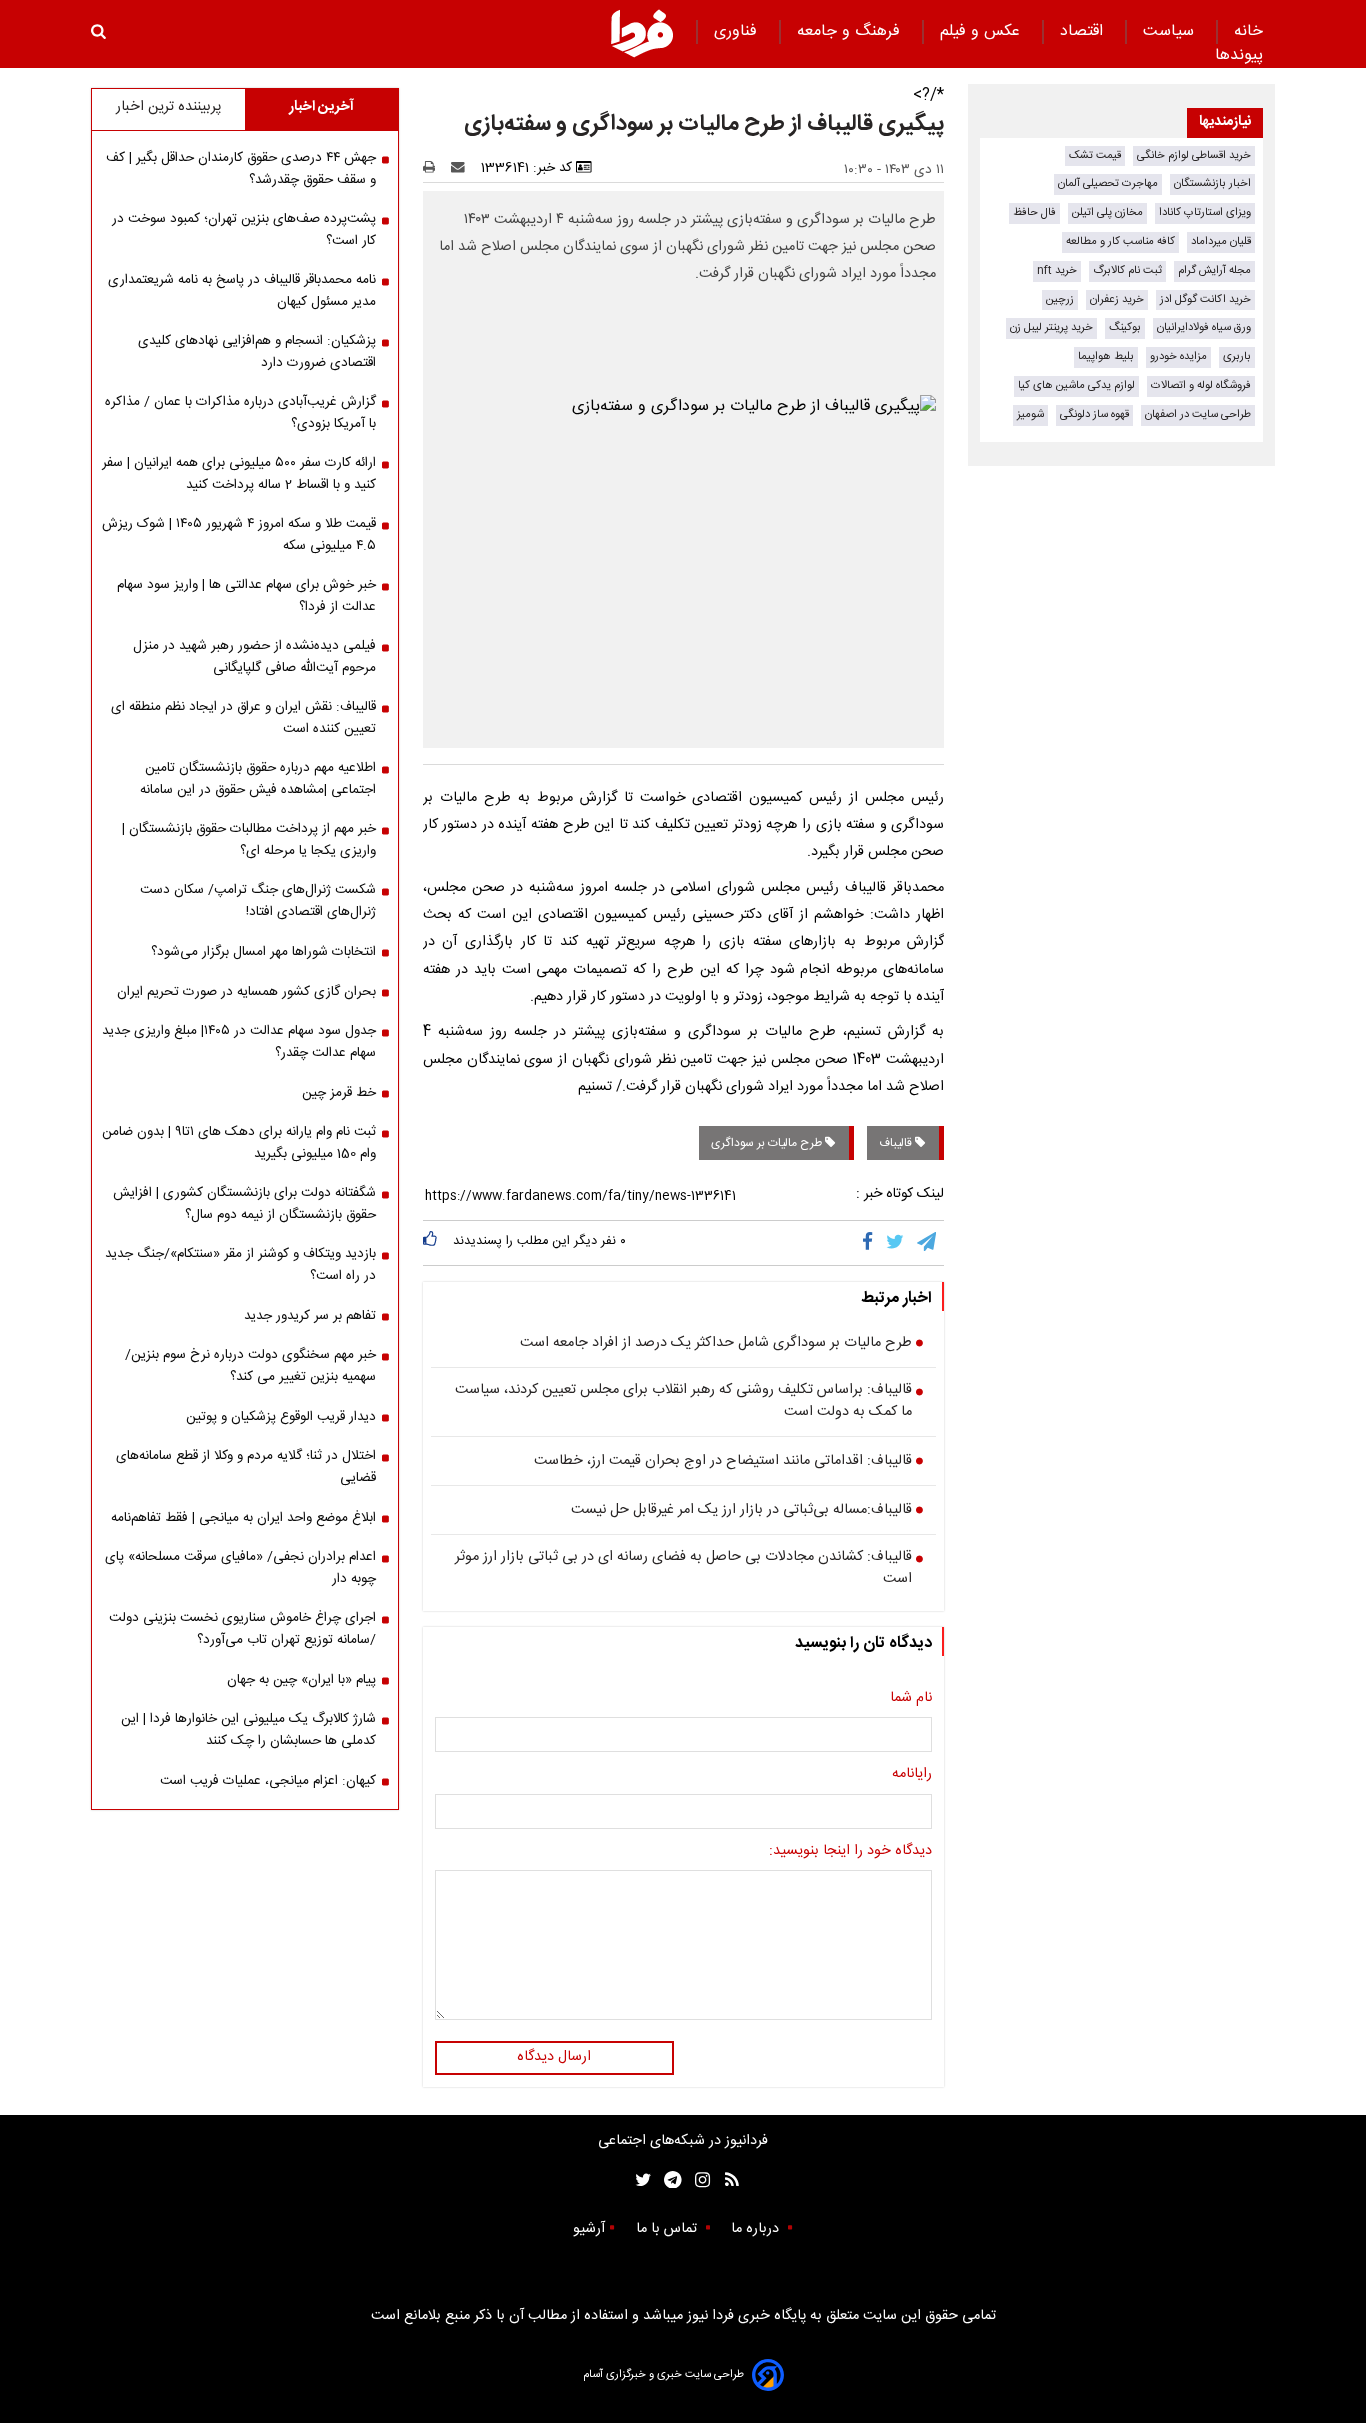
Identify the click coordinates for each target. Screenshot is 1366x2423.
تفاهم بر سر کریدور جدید (310, 1316)
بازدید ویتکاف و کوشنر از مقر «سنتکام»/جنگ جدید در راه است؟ (240, 1265)
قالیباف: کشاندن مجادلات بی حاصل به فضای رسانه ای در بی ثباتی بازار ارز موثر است (683, 1568)
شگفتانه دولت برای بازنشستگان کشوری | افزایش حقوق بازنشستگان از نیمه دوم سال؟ (244, 1204)
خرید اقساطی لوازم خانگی (1194, 155)
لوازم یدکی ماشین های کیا (1076, 385)
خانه (1248, 31)
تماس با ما (668, 2229)
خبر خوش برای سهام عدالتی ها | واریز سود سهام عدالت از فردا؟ (246, 596)
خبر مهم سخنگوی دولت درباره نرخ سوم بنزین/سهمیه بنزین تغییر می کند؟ (250, 1366)
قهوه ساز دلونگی (1094, 414)
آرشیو (589, 2229)
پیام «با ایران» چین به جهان (301, 1680)
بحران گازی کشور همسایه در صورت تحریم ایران (246, 992)
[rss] (725, 2180)
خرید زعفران (1117, 299)
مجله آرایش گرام (1214, 270)
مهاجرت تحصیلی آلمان (1108, 183)
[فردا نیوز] (642, 33)
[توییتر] (896, 1243)
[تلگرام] (928, 1243)
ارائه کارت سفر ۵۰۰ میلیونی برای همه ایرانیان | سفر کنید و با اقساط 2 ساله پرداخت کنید (239, 474)
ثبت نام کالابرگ (1127, 270)
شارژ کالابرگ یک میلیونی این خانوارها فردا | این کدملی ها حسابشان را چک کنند (248, 1730)
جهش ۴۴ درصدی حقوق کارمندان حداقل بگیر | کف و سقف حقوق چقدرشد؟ (241, 169)
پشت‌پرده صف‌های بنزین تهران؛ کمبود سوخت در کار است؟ (244, 230)
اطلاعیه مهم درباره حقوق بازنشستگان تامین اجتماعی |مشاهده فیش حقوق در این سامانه (258, 779)
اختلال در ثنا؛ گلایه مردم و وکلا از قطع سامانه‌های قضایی (246, 1467)
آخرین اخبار (321, 107)
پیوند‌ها (1239, 55)
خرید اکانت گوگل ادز (1205, 299)
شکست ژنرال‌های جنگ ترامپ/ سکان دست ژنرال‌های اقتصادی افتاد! (258, 901)
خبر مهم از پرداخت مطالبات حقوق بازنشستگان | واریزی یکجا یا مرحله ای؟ (249, 840)
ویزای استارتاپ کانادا (1205, 212)
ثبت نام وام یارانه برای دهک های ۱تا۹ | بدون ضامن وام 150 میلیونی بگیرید (239, 1143)
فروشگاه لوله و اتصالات (1201, 385)
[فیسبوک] (871, 1243)
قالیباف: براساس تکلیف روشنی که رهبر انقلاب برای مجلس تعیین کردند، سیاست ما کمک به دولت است (683, 1401)
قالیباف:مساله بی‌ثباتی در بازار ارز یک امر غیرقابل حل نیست (741, 1511)
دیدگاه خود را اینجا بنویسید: (850, 1852)
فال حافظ (1034, 212)
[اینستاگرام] (697, 2180)
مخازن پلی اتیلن (1107, 212)
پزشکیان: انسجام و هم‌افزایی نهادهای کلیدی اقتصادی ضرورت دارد (257, 352)
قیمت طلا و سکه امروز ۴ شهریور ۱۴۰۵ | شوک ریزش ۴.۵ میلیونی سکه (239, 535)
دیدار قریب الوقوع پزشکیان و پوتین (281, 1417)
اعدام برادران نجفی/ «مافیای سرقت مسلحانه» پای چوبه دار (240, 1568)
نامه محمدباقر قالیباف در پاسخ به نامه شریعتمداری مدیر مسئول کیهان (242, 291)
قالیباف (897, 1143)
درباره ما (757, 2229)
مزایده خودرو (1178, 356)
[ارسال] (462, 168)
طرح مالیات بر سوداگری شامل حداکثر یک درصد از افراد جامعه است (716, 1344)
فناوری (738, 31)
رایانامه (912, 1775)
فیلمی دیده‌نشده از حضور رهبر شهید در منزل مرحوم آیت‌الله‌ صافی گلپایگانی (254, 657)
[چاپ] (435, 168)
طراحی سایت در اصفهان (1198, 414)
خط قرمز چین (339, 1093)
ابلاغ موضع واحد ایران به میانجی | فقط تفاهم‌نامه (243, 1518)
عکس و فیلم (982, 31)
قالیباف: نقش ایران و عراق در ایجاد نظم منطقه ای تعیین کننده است (243, 718)
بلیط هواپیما (1106, 356)
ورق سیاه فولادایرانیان (1204, 327)
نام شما (911, 1699)
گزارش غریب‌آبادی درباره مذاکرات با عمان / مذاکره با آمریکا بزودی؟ (240, 413)
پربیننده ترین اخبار (168, 107)
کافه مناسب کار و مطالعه (1120, 241)
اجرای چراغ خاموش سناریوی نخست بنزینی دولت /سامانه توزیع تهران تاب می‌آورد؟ (242, 1629)
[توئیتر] (639, 2180)
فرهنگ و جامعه (851, 31)
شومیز (1030, 414)
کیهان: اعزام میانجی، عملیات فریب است (268, 1781)
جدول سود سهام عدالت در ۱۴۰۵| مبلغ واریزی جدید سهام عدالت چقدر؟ (239, 1042)
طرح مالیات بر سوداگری (768, 1143)
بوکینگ (1125, 327)
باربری (1237, 356)
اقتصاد (1084, 31)
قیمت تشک (1095, 155)
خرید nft (1057, 270)
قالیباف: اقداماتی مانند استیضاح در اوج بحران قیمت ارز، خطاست (723, 1462)
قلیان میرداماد (1221, 241)
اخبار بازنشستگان (1212, 183)
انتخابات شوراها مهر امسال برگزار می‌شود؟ (263, 952)
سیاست (1171, 31)
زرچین (1060, 299)
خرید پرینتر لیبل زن (1051, 327)
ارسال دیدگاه (554, 2057)
